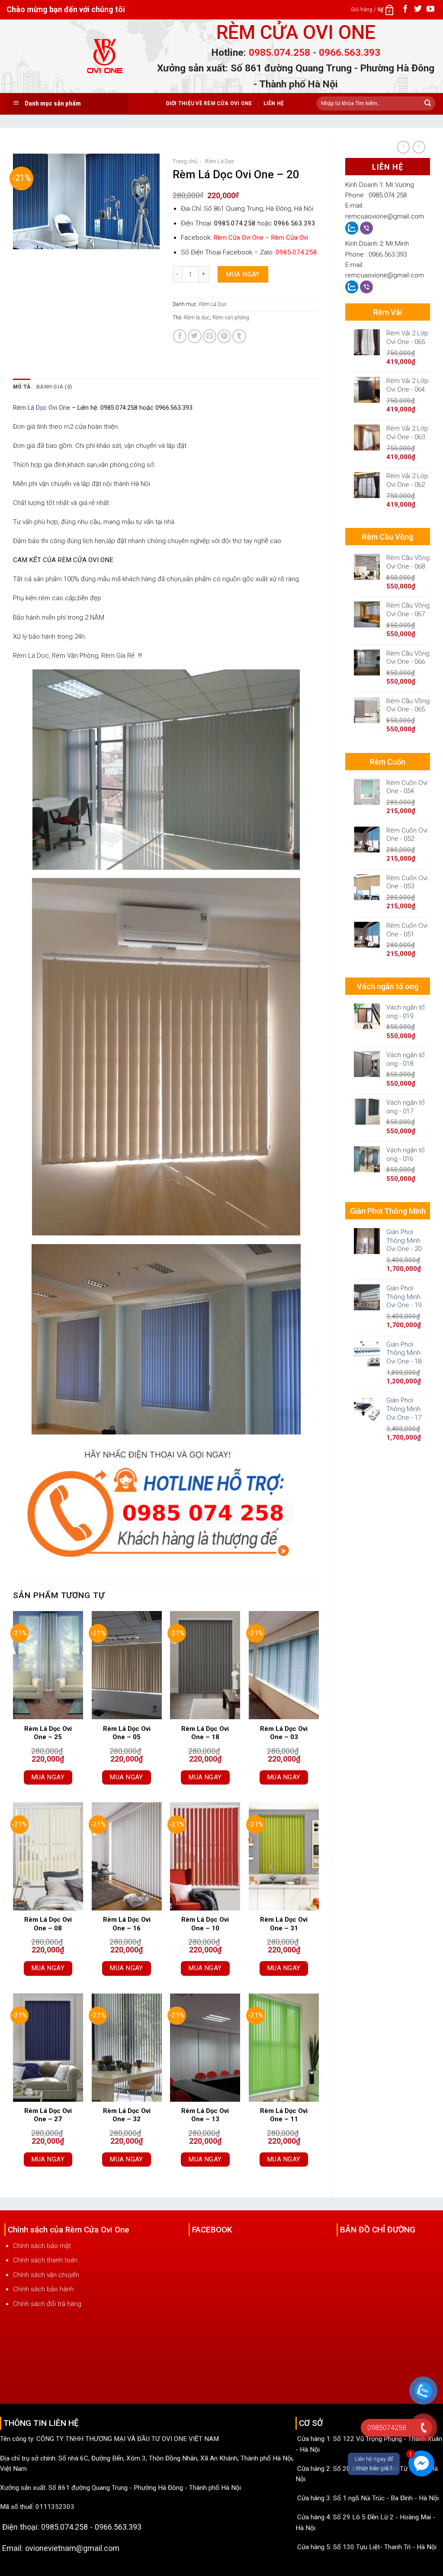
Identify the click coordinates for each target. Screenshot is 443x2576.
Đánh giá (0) (54, 387)
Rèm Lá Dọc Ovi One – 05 (127, 1733)
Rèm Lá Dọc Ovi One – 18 (205, 1733)
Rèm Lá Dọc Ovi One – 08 (48, 1924)
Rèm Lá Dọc (220, 161)
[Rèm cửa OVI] (106, 61)
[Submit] (428, 103)
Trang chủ (185, 161)
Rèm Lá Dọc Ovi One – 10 (205, 1924)
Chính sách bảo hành (43, 2289)
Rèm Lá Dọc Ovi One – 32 (127, 2115)
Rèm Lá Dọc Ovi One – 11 (284, 2115)
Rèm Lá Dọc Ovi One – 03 (284, 1733)
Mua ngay (243, 274)
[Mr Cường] (353, 228)
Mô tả (22, 387)
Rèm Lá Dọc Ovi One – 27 (48, 2115)
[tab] (22, 387)
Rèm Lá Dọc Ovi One (42, 408)
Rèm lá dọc (197, 318)
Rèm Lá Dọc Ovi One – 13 (205, 2115)
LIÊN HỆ (274, 103)
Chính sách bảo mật (42, 2246)
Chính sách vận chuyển (46, 2275)
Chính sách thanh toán (45, 2260)
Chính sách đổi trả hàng (47, 2304)
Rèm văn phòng (231, 318)
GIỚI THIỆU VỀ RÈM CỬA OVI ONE (209, 103)
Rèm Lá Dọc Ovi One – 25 (48, 1733)
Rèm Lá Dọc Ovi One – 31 (284, 1924)
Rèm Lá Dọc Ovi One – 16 (127, 1924)
